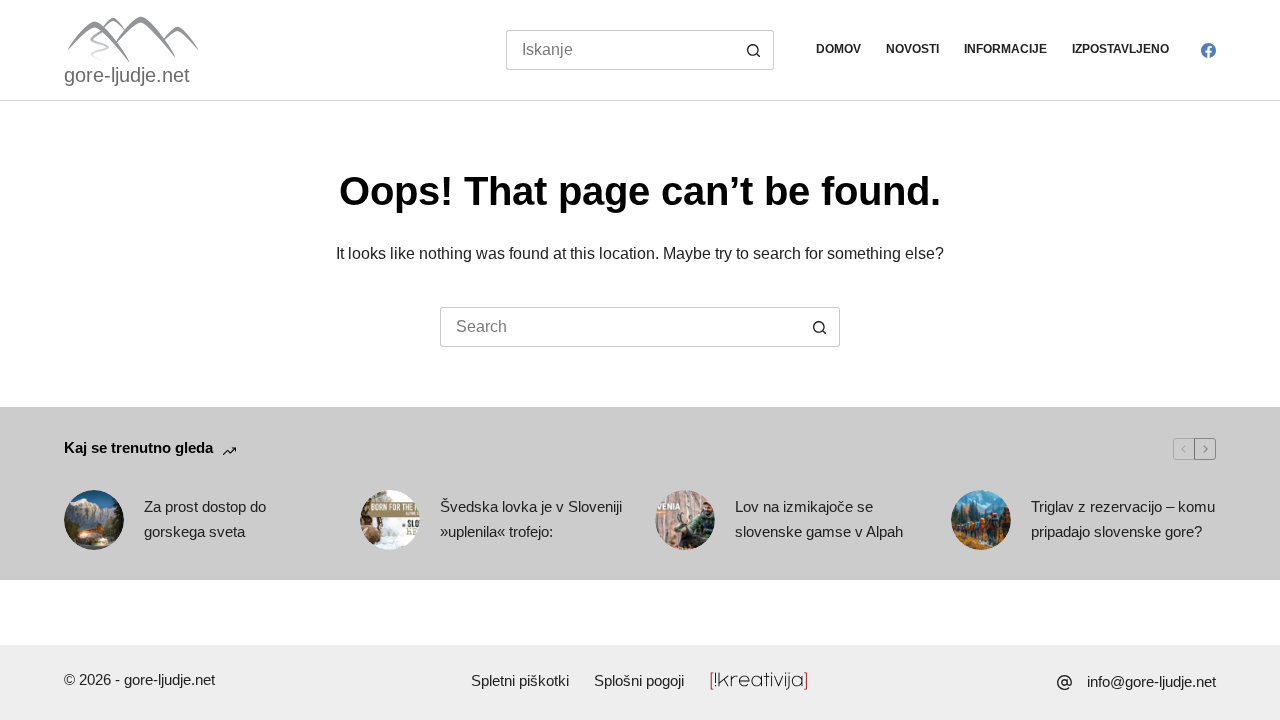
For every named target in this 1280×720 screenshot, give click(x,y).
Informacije (1005, 49)
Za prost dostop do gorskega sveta (205, 519)
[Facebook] (1208, 50)
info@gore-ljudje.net (1151, 681)
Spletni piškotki (520, 680)
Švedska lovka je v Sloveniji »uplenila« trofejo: (531, 519)
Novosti (912, 49)
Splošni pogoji (639, 680)
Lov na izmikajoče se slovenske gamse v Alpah (819, 519)
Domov (838, 49)
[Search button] (754, 50)
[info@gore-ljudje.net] (1064, 682)
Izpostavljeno (1120, 49)
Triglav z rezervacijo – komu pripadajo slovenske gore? (1123, 519)
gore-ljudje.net (127, 75)
